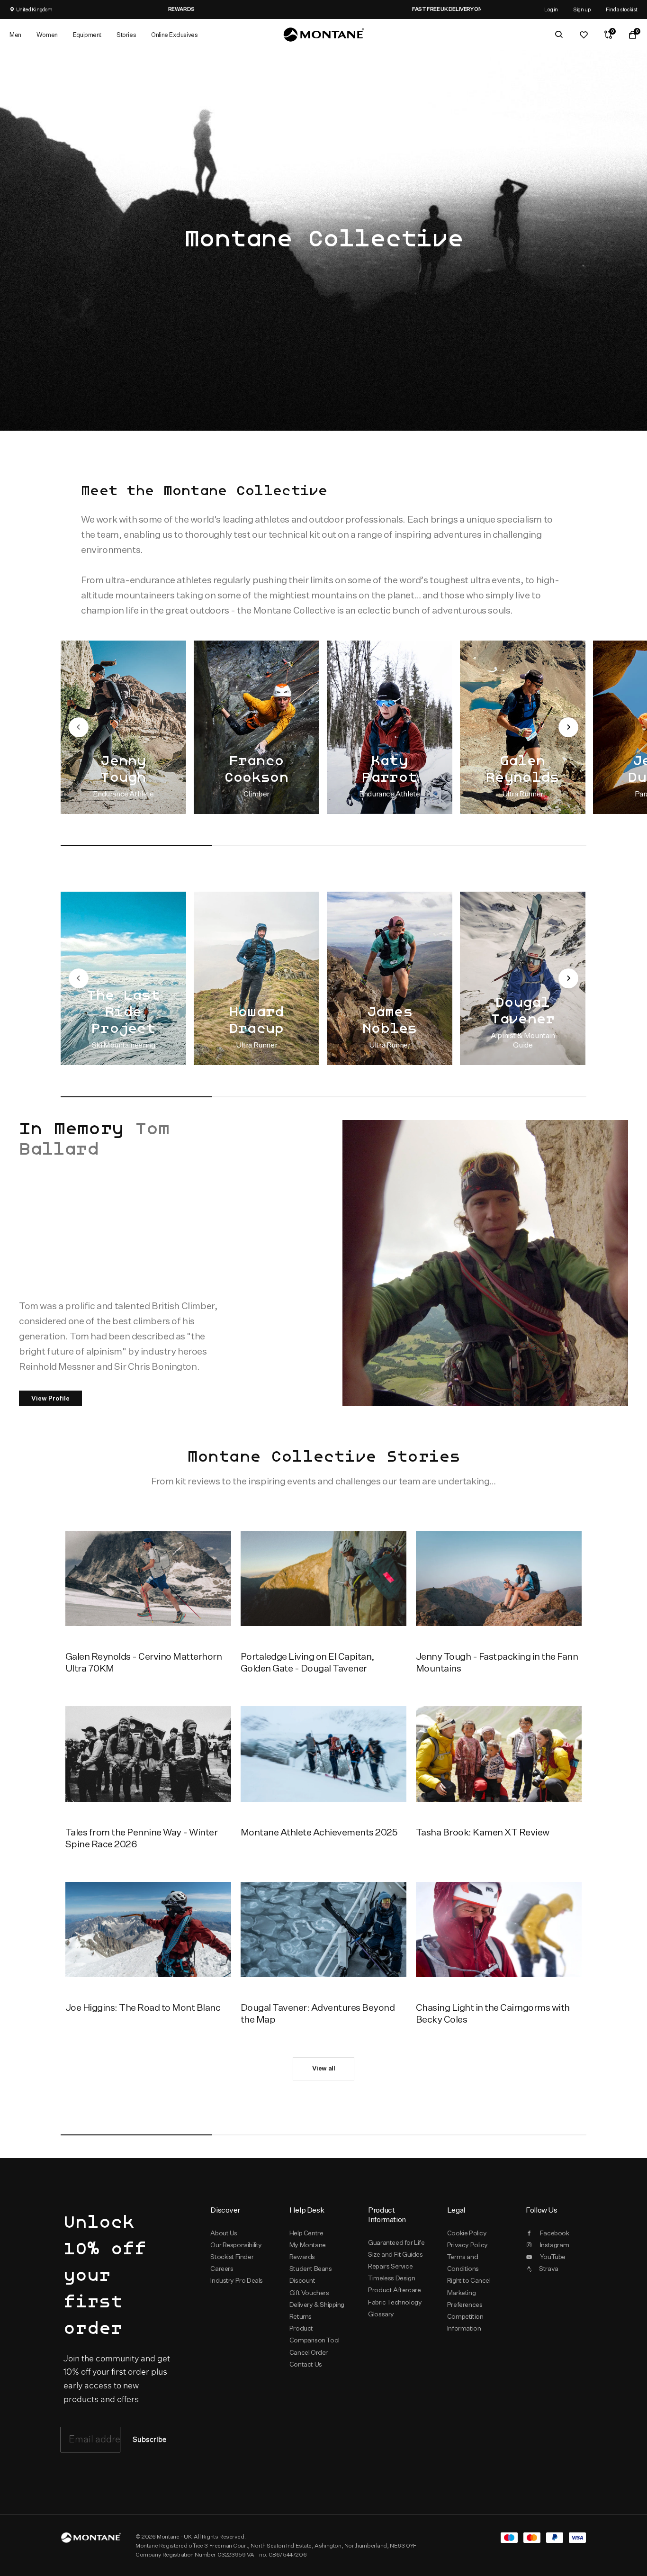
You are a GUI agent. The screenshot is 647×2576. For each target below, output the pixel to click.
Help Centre (306, 2233)
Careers (222, 2269)
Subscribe (149, 2440)
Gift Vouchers (309, 2293)
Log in (551, 9)
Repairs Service (390, 2266)
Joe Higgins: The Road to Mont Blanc (143, 2007)
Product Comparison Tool (315, 2334)
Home (69, 66)
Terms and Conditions (463, 2263)
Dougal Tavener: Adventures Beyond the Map (318, 2013)
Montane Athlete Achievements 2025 (319, 1832)
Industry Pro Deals (237, 2280)
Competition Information (465, 2322)
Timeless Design (391, 2278)
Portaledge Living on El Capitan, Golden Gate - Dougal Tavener (308, 1662)
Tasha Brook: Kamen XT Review (483, 1832)
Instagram (554, 2245)
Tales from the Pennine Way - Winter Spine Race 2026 (141, 1838)
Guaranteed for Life (396, 2242)
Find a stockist (622, 9)
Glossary (381, 2314)
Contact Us (306, 2364)
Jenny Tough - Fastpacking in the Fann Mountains (497, 1662)
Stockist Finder (232, 2257)
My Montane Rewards (308, 2251)
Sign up (582, 9)
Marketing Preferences (465, 2299)
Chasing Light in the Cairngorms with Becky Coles (493, 2013)
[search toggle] (559, 35)
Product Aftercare (394, 2290)
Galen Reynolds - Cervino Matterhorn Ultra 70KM (144, 1662)
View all (324, 2068)
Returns (301, 2316)
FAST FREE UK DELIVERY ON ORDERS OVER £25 (213, 9)
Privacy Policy (467, 2245)
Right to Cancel (469, 2280)
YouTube (553, 2257)
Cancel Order (309, 2352)
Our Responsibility (236, 2245)
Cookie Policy (467, 2233)
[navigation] (79, 727)
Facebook (555, 2233)
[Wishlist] (584, 35)
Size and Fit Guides (395, 2254)
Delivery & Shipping (317, 2305)
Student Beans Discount (311, 2274)
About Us (224, 2233)
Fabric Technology (395, 2302)
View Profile (50, 1398)
